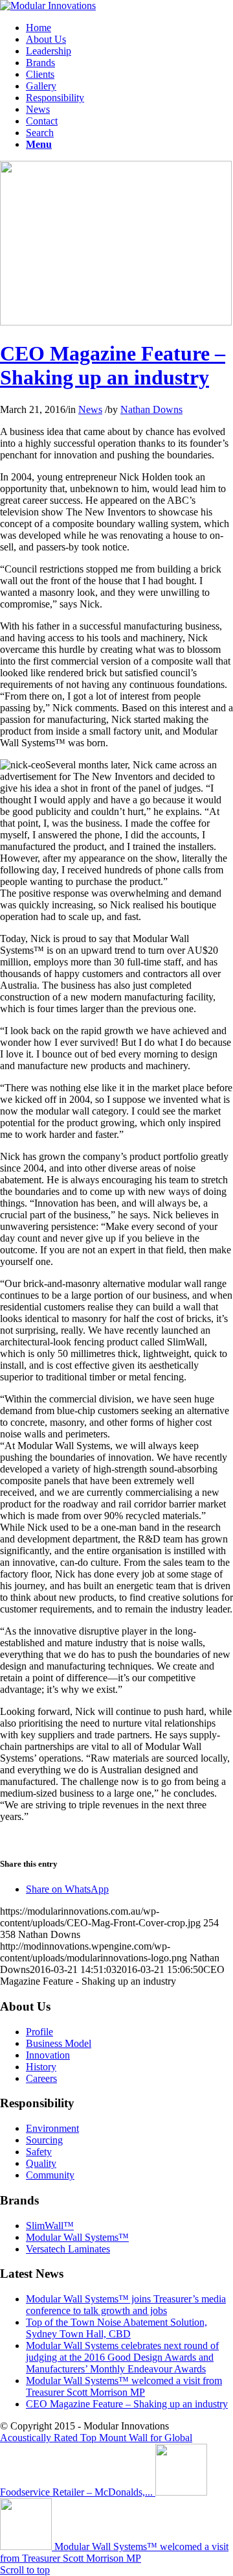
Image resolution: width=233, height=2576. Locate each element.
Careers (41, 2078)
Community (50, 2175)
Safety (39, 2152)
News (90, 409)
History (41, 2067)
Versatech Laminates (68, 2249)
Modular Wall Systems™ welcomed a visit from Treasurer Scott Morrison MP (124, 2386)
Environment (52, 2128)
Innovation (48, 2055)
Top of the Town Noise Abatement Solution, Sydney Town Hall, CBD (116, 2328)
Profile (39, 2032)
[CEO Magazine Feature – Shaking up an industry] (116, 322)
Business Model (59, 2043)
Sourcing (44, 2140)
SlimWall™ (50, 2226)
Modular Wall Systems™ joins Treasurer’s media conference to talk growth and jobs (126, 2305)
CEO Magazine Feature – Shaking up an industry (113, 365)
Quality (41, 2163)
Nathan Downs (151, 409)
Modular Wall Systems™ (77, 2237)
